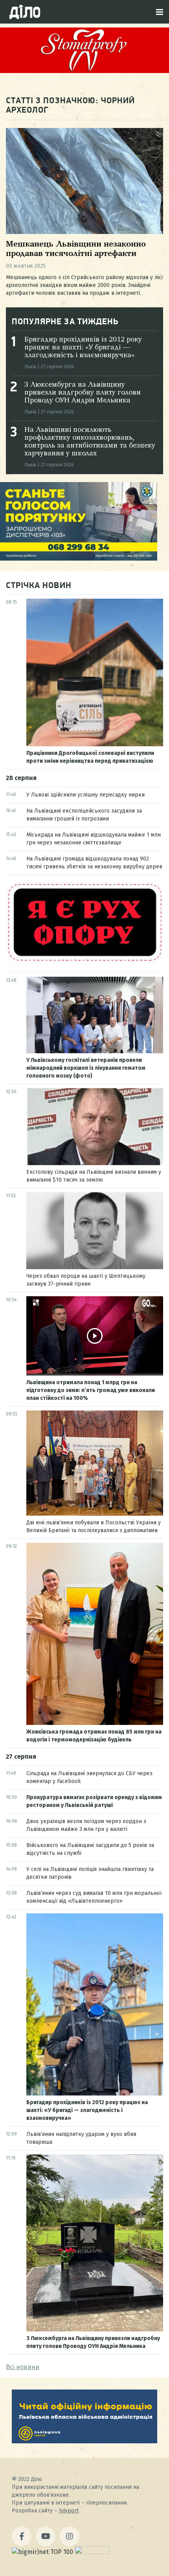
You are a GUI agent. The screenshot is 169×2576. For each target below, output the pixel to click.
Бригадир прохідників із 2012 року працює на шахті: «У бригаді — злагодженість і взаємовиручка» (83, 347)
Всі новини (23, 2367)
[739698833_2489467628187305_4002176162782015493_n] (84, 71)
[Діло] (25, 12)
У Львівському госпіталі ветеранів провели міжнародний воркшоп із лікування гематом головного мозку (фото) (86, 1068)
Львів (30, 367)
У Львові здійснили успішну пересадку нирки (85, 795)
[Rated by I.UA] (92, 2552)
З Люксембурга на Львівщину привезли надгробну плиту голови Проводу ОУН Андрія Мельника (83, 393)
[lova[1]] (84, 2441)
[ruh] (84, 961)
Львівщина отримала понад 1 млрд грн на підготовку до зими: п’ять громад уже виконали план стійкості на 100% (91, 1390)
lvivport (69, 2511)
